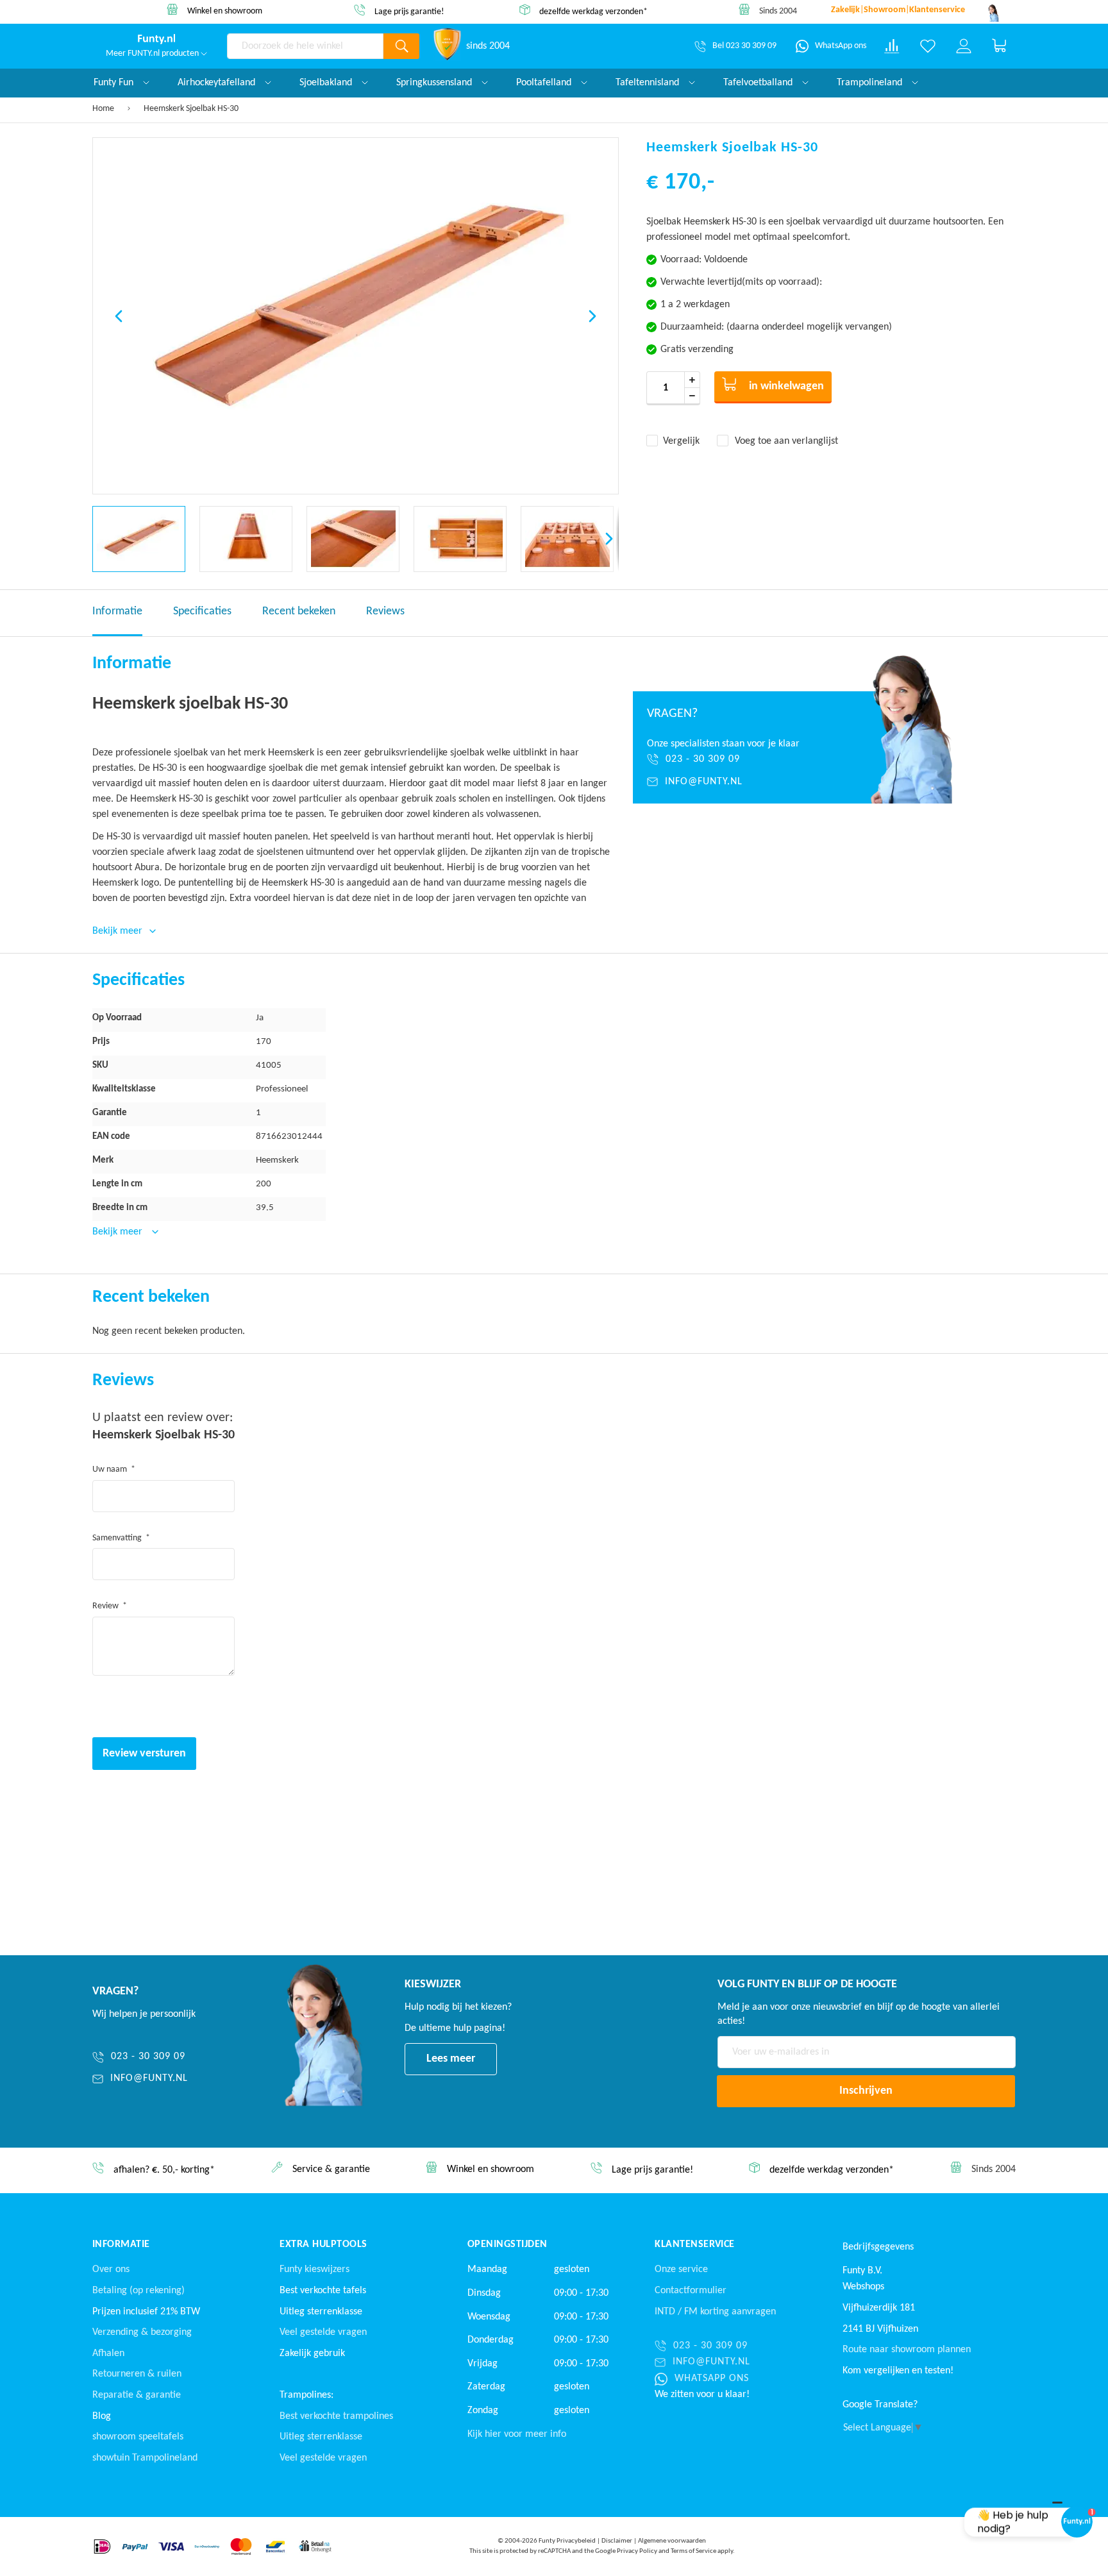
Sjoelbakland (327, 83)
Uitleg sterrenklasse (321, 2437)
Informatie (117, 611)
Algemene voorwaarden (672, 2541)
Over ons (111, 2269)
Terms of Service (693, 2551)
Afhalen (108, 2353)
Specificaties (202, 611)
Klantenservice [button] (695, 2244)
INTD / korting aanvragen (715, 2312)
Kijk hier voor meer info (517, 2434)
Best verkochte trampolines (336, 2416)
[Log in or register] (964, 46)
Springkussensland (435, 83)
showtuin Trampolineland (145, 2458)
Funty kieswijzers (315, 2269)
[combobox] (305, 46)
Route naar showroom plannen (907, 2350)
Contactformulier (691, 2291)
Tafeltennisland (649, 83)
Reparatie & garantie (137, 2395)
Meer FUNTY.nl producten (153, 54)
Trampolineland (871, 83)
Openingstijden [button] (508, 2244)
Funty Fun (115, 83)
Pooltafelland (545, 83)
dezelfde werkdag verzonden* (557, 11)
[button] (119, 316)
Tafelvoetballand (759, 83)
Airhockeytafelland (218, 83)
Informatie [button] (121, 2244)
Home (103, 109)
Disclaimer (617, 2541)
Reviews (385, 611)
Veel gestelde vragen (323, 2332)
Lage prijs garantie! (373, 12)
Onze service (681, 2269)
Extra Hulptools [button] (323, 2244)
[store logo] (156, 39)
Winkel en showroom (188, 11)
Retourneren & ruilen (137, 2374)
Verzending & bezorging (142, 2332)
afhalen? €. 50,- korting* (164, 2171)
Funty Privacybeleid (567, 2541)
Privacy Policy (637, 2551)
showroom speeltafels (138, 2437)
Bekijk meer (119, 1232)
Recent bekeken (299, 611)
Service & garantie (331, 2170)
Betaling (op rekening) (138, 2291)
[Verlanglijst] (928, 46)
